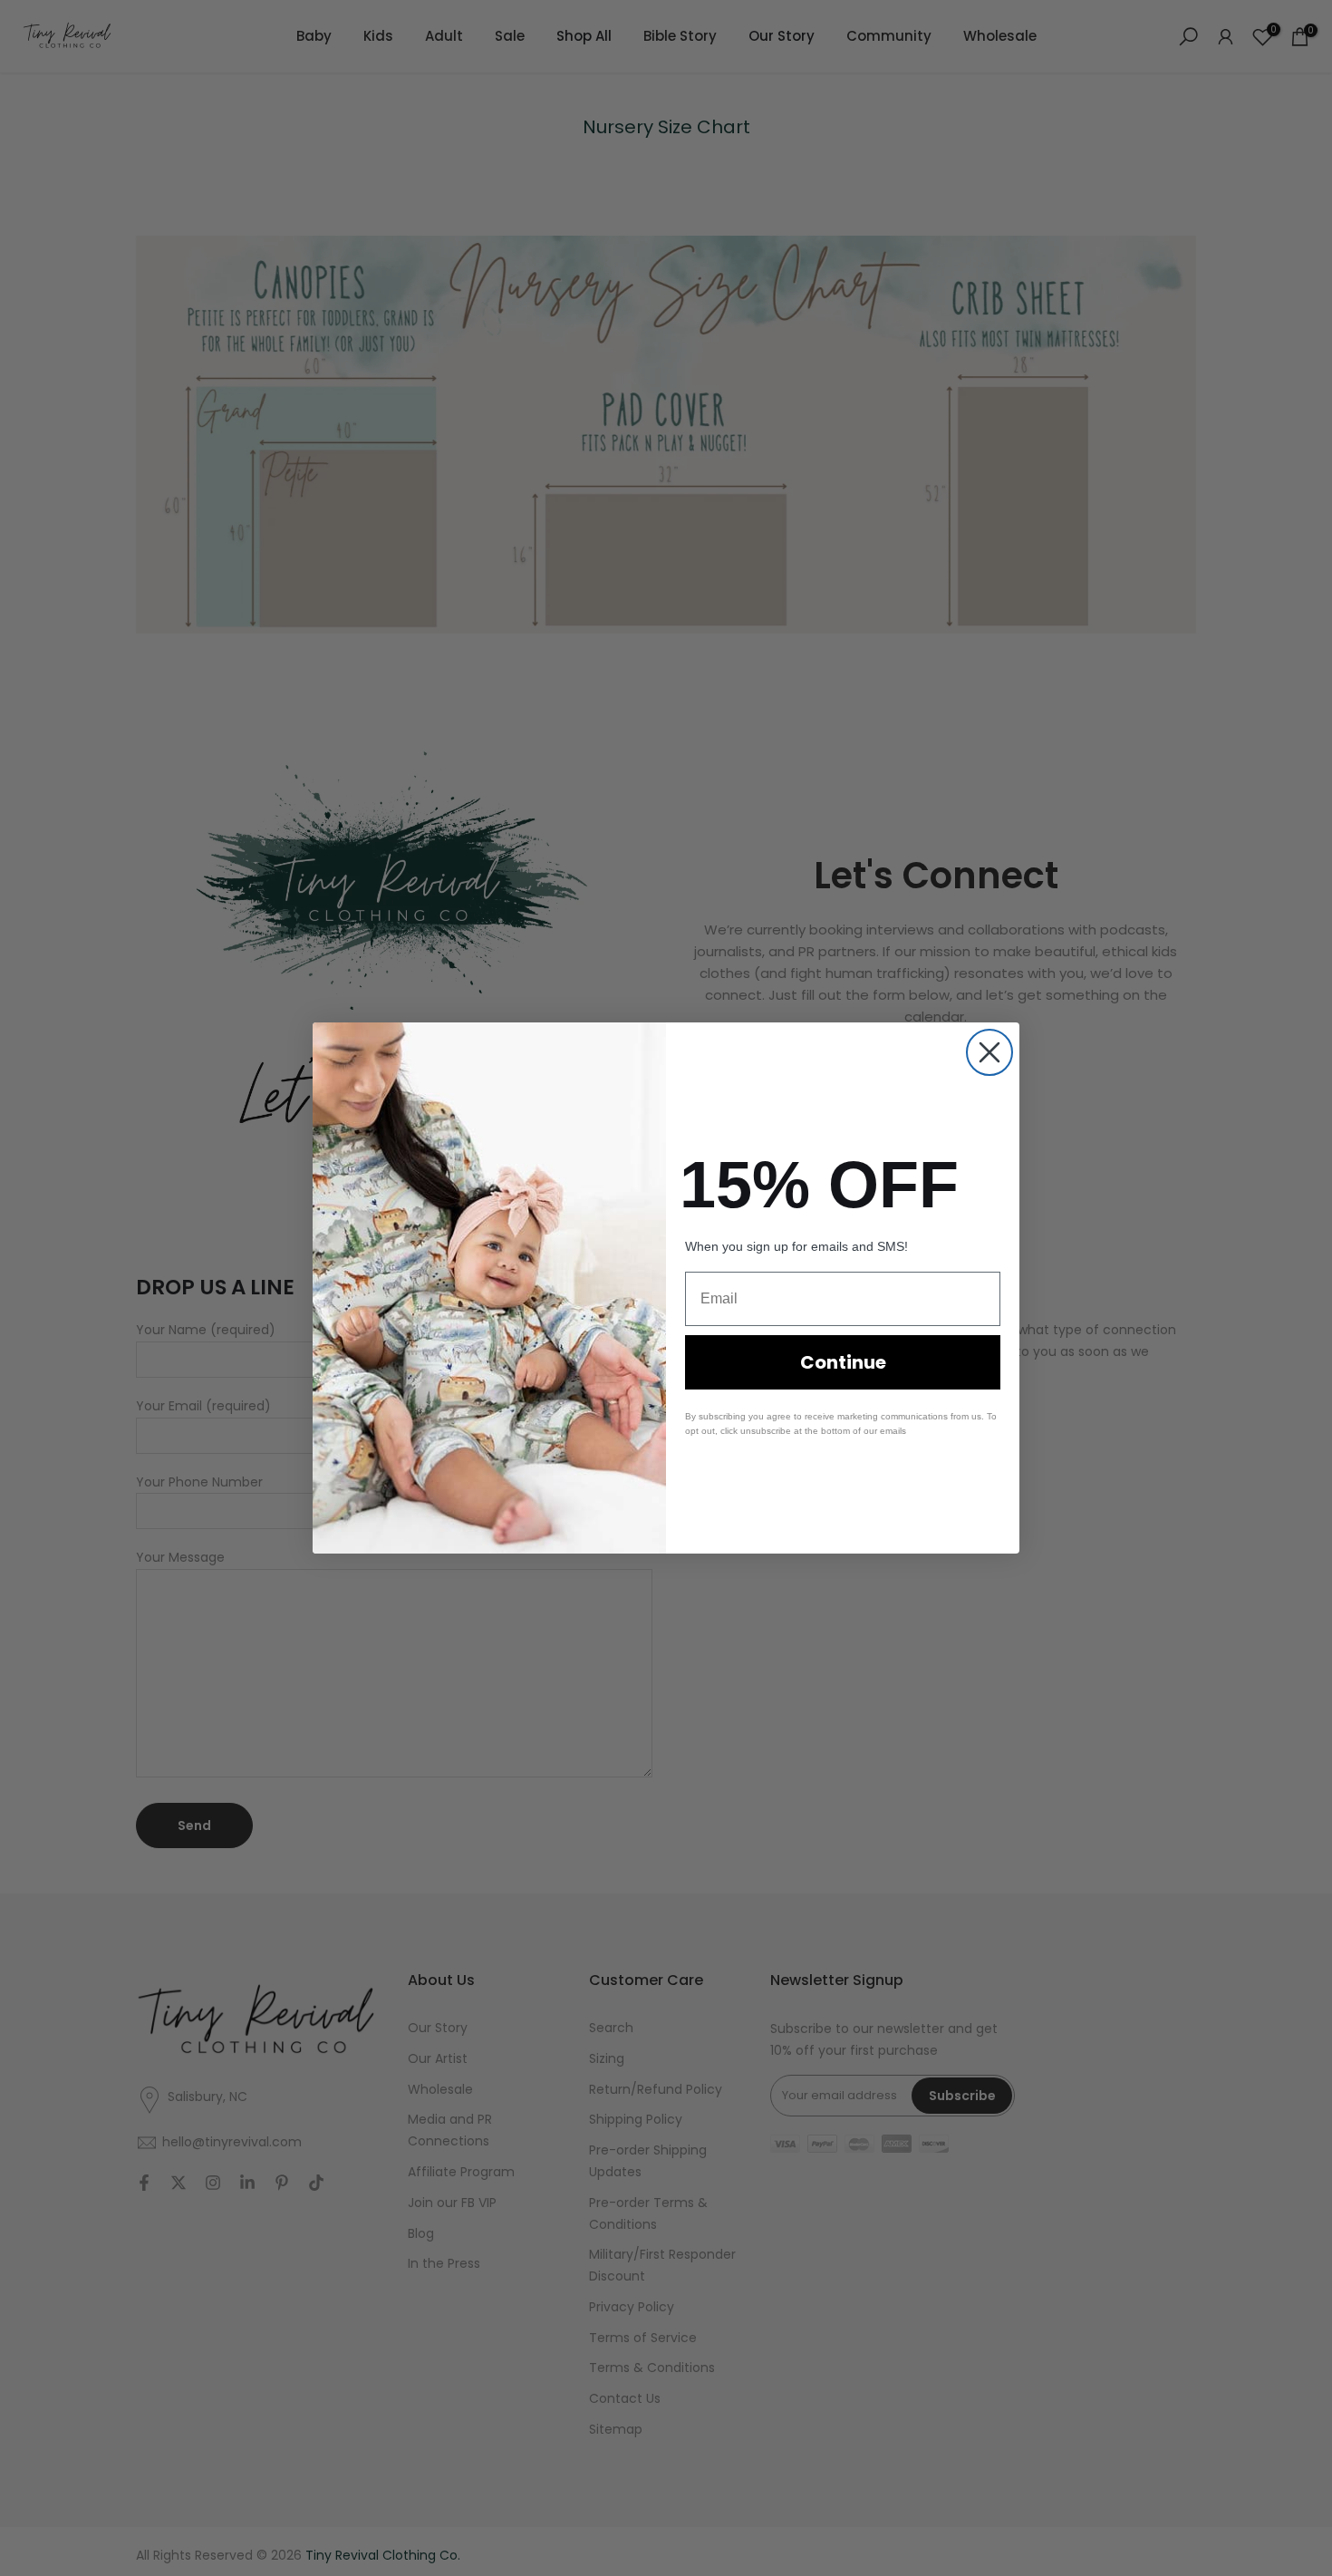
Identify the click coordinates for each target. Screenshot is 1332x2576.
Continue (843, 1362)
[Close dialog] (989, 1052)
